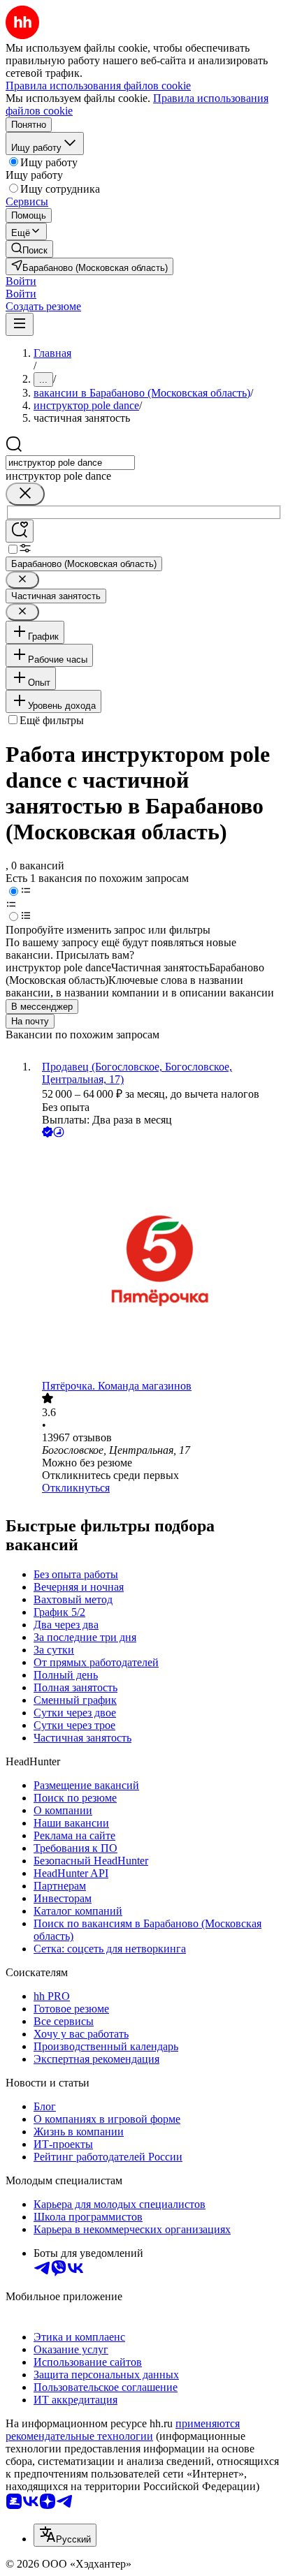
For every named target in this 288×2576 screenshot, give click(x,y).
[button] (21, 281)
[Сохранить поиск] (20, 531)
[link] (29, 249)
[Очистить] (25, 494)
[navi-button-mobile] (20, 324)
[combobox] (70, 463)
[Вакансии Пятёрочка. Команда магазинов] (158, 1260)
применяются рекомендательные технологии (123, 2430)
